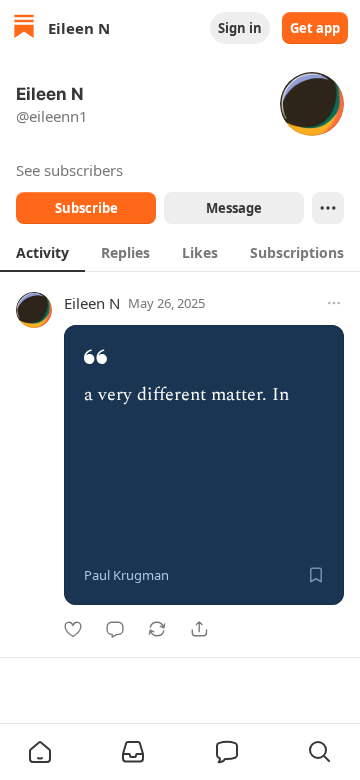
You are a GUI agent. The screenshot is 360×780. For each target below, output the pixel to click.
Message (234, 208)
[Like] (73, 629)
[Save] (316, 575)
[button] (40, 752)
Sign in (240, 28)
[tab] (42, 252)
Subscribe (86, 208)
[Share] (199, 629)
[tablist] (180, 252)
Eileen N (92, 303)
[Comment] (115, 629)
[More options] (334, 303)
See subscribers (69, 170)
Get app (315, 28)
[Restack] (157, 629)
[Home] (24, 28)
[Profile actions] (328, 208)
